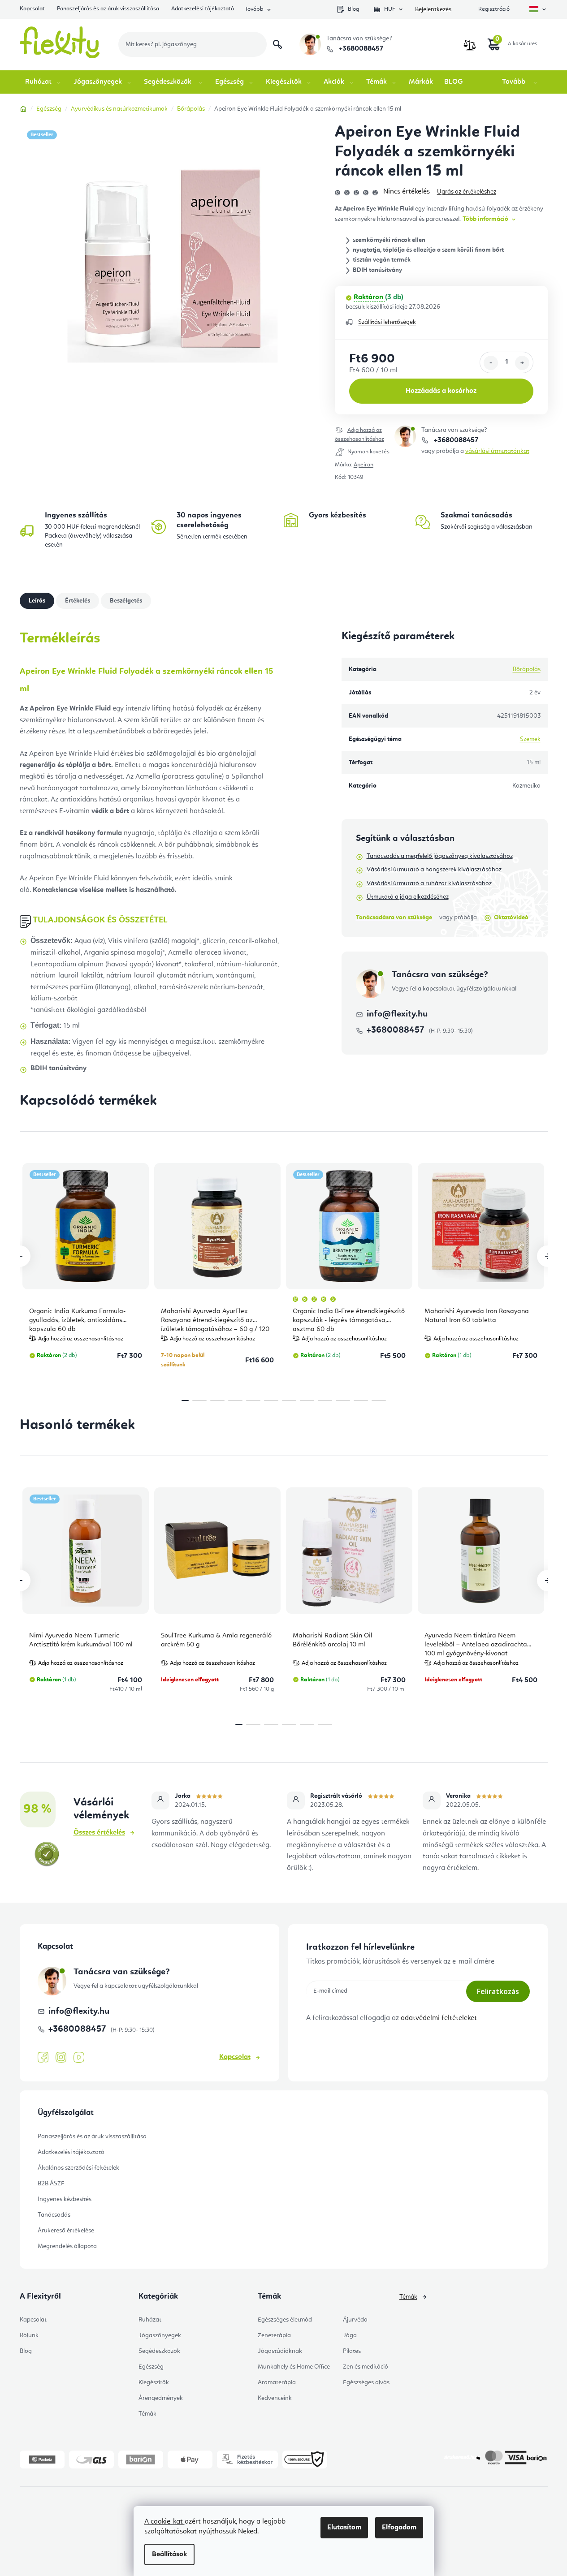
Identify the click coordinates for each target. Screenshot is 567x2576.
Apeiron (364, 465)
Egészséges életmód (285, 2320)
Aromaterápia (277, 2382)
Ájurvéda (355, 2320)
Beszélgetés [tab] (126, 601)
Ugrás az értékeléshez (467, 192)
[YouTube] (79, 2058)
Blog (353, 9)
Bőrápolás (527, 669)
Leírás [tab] (37, 601)
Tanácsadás (54, 2215)
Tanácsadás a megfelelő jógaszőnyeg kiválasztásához (440, 856)
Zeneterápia (274, 2335)
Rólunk (29, 2335)
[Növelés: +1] (522, 363)
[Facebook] (43, 2058)
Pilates (352, 2351)
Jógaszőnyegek (160, 2335)
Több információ (485, 219)
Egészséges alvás (366, 2382)
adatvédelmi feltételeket (439, 2018)
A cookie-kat (164, 2522)
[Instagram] (61, 2057)
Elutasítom (344, 2528)
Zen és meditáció (366, 2367)
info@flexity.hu (397, 1014)
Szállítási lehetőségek (387, 322)
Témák (147, 2414)
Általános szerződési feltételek (78, 2168)
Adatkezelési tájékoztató (203, 9)
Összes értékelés (99, 1833)
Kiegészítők (154, 2382)
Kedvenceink (275, 2398)
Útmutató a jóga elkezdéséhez (408, 897)
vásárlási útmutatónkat (497, 451)
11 (379, 1400)
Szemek (530, 739)
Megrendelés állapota (67, 2246)
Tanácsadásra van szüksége (394, 918)
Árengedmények (161, 2398)
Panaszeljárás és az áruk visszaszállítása (108, 9)
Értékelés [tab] (78, 601)
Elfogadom (399, 2528)
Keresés (277, 44)
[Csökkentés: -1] (491, 363)
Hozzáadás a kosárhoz (441, 391)
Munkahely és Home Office (294, 2367)
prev (20, 1256)
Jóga (350, 2335)
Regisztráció (494, 9)
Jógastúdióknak (280, 2351)
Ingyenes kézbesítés (65, 2199)
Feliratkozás (498, 1991)
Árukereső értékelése (66, 2231)
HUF (390, 9)
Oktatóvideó (511, 918)
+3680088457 (360, 49)
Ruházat (150, 2320)
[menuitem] (44, 82)
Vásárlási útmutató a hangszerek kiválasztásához (434, 870)
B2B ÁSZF (51, 2184)
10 (361, 1400)
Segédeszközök (159, 2351)
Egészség (151, 2367)
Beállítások (169, 2554)
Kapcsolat (32, 9)
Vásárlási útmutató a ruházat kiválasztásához (429, 883)
